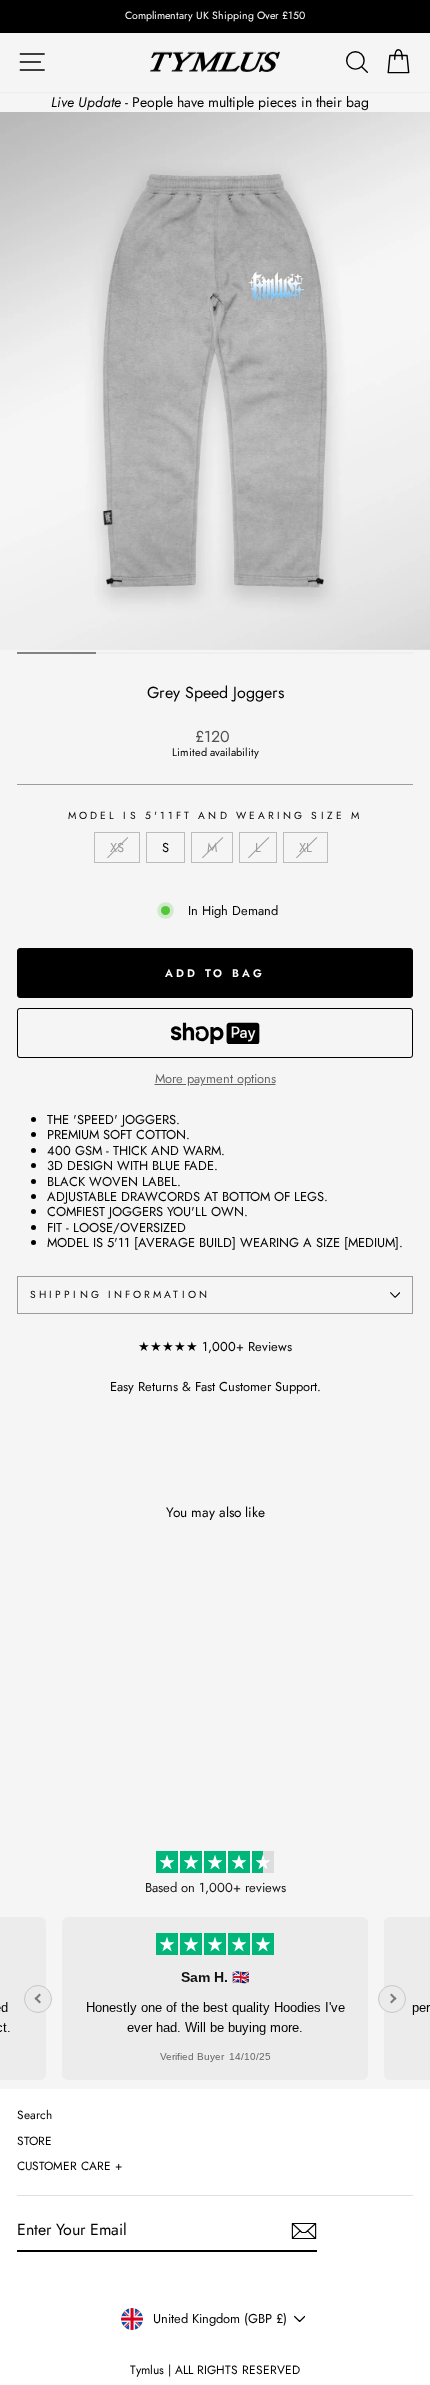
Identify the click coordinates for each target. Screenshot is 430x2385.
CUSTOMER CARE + (69, 2165)
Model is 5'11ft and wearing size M (215, 816)
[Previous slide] (38, 1999)
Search (34, 2114)
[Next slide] (392, 1999)
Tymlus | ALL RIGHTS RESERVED (215, 2370)
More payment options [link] (215, 1078)
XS (117, 847)
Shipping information (120, 1294)
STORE (34, 2140)
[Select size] (215, 1033)
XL (305, 847)
